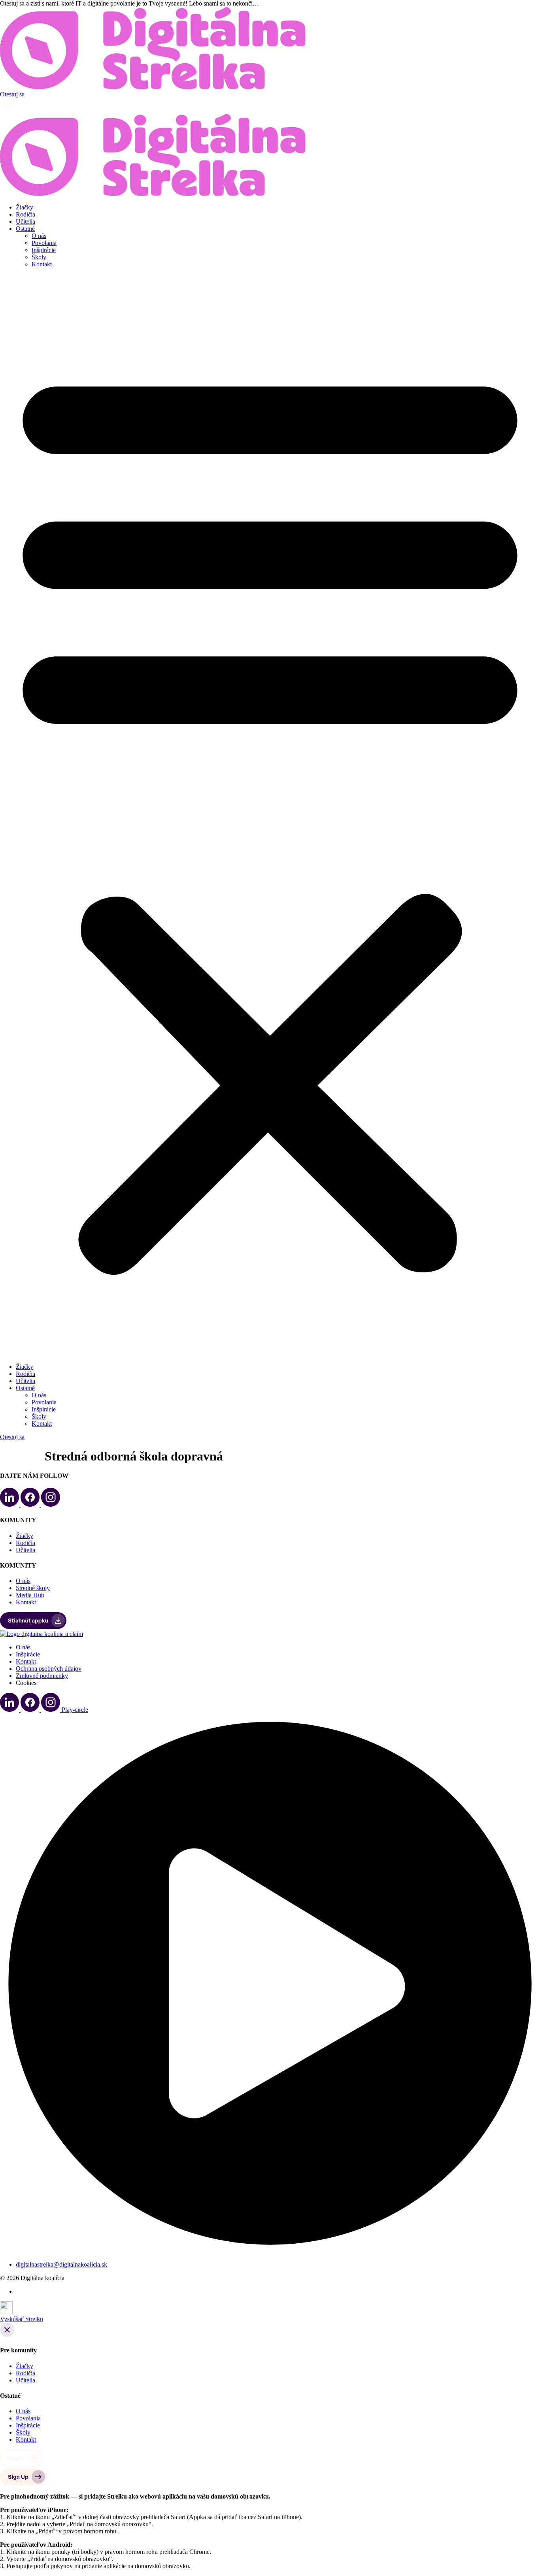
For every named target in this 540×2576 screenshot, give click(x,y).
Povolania (44, 243)
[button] (270, 816)
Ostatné (25, 229)
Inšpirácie (44, 250)
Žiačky (25, 207)
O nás (39, 236)
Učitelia (25, 221)
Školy (39, 257)
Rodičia (25, 214)
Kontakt (42, 264)
